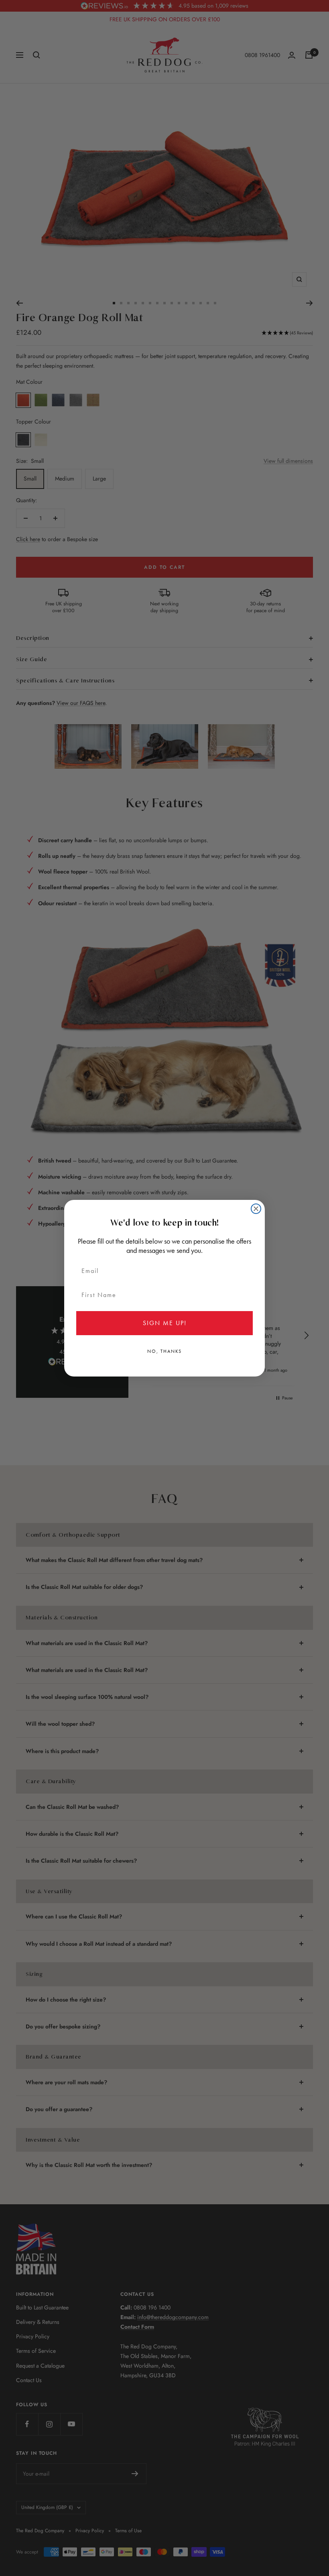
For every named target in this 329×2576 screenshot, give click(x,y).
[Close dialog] (256, 1209)
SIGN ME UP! (165, 1323)
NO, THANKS (164, 1351)
